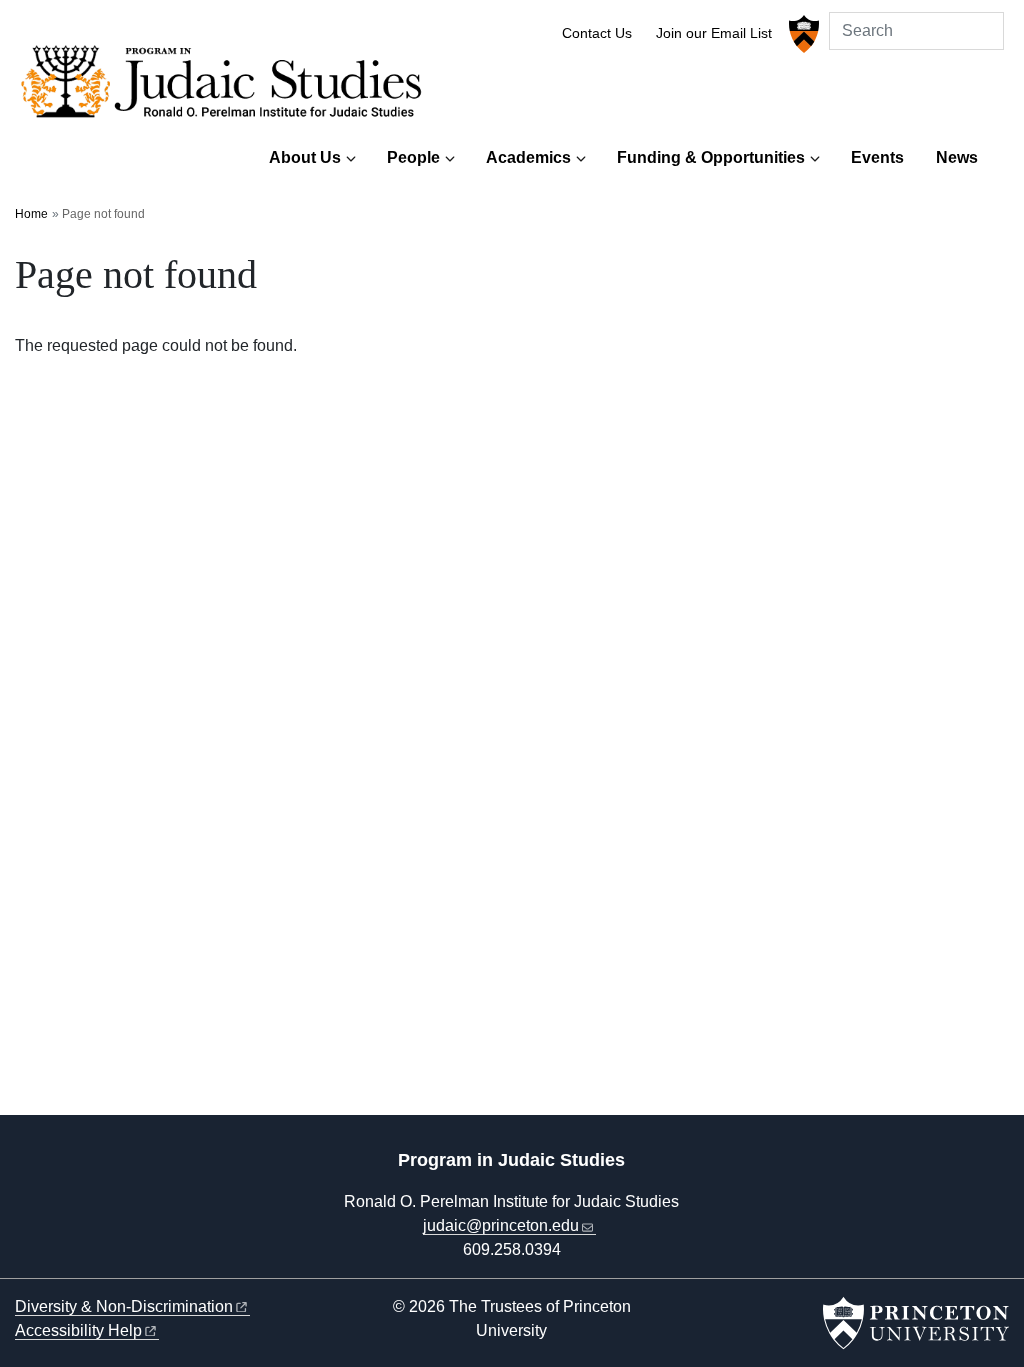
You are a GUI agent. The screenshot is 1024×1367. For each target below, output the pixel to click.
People (413, 157)
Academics (528, 157)
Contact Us (597, 33)
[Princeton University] (801, 34)
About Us (305, 157)
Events (877, 157)
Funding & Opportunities (711, 157)
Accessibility (78, 1330)
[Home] (227, 87)
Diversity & (124, 1306)
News (957, 157)
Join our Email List (714, 33)
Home (31, 214)
